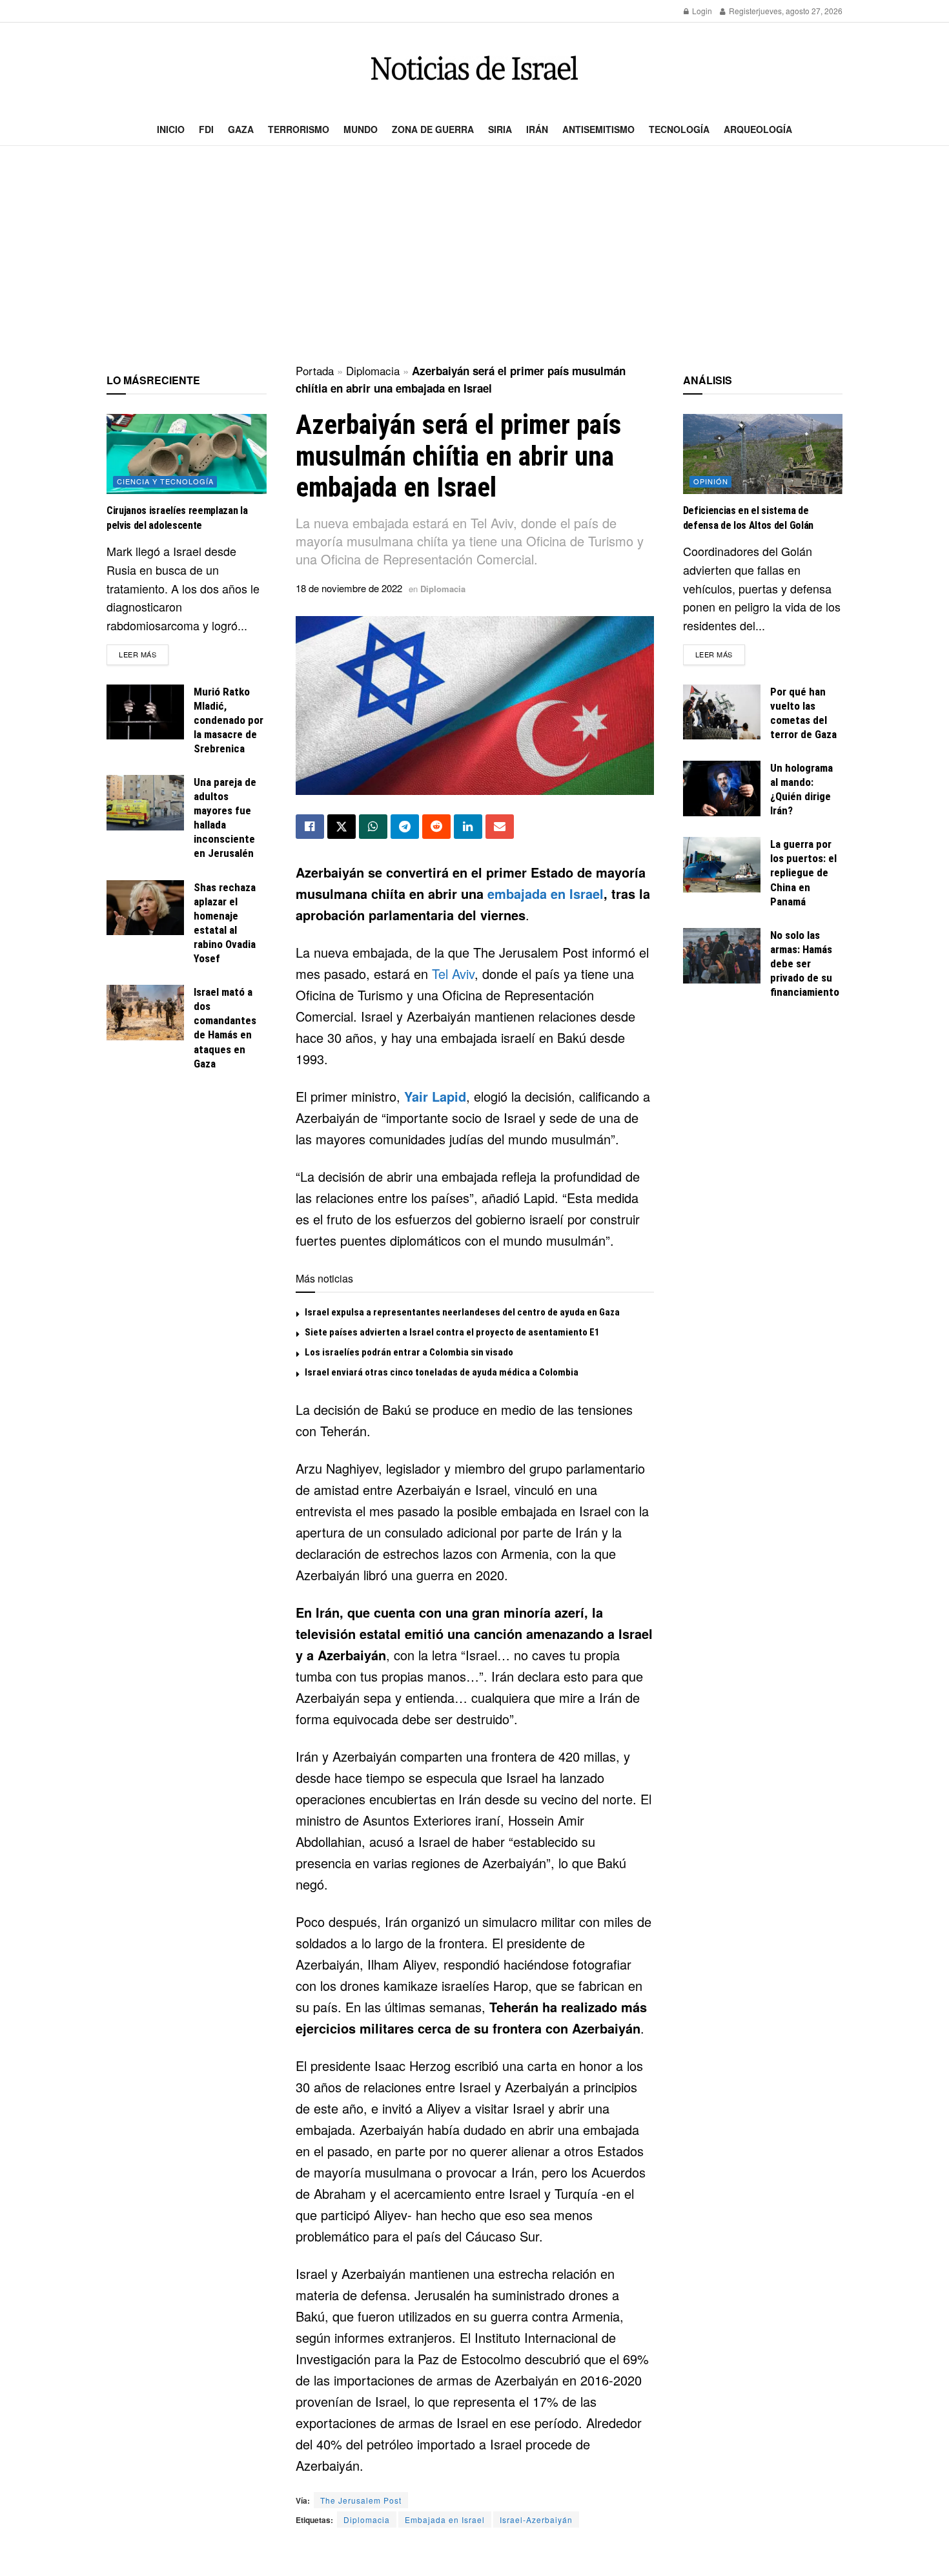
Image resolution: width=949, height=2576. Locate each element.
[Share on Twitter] (342, 827)
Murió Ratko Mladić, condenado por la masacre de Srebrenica (229, 720)
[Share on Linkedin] (468, 827)
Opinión (711, 481)
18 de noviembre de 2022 (349, 588)
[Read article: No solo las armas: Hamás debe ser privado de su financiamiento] (722, 956)
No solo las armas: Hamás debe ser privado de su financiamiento (805, 963)
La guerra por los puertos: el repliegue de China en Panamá (803, 872)
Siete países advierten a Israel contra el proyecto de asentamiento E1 (452, 1332)
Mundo (361, 129)
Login (701, 11)
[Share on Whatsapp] (373, 827)
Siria (500, 129)
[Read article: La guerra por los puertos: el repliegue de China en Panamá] (722, 865)
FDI (206, 129)
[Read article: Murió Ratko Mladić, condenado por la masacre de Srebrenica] (145, 712)
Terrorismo (299, 129)
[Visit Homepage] (474, 68)
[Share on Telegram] (405, 827)
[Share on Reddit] (436, 827)
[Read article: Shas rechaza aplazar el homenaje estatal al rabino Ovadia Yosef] (145, 908)
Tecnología (679, 129)
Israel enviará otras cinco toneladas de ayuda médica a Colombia (442, 1372)
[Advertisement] (474, 256)
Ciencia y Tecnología (165, 481)
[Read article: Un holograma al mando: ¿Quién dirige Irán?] (722, 788)
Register (743, 11)
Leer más (144, 654)
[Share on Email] (500, 827)
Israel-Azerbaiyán (536, 2519)
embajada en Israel (546, 893)
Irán (537, 129)
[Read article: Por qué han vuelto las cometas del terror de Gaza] (722, 712)
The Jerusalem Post (361, 2500)
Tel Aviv (453, 974)
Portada (315, 370)
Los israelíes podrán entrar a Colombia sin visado (409, 1352)
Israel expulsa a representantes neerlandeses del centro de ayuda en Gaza (462, 1312)
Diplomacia (373, 370)
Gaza (241, 129)
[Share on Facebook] (310, 827)
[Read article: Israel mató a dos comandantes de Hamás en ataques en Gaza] (145, 1013)
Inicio (171, 129)
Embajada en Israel (445, 2519)
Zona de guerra (433, 129)
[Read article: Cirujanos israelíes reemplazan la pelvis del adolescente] (187, 454)
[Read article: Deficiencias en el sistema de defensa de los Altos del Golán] (763, 454)
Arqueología (758, 129)
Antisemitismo (598, 129)
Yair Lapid (435, 1096)
